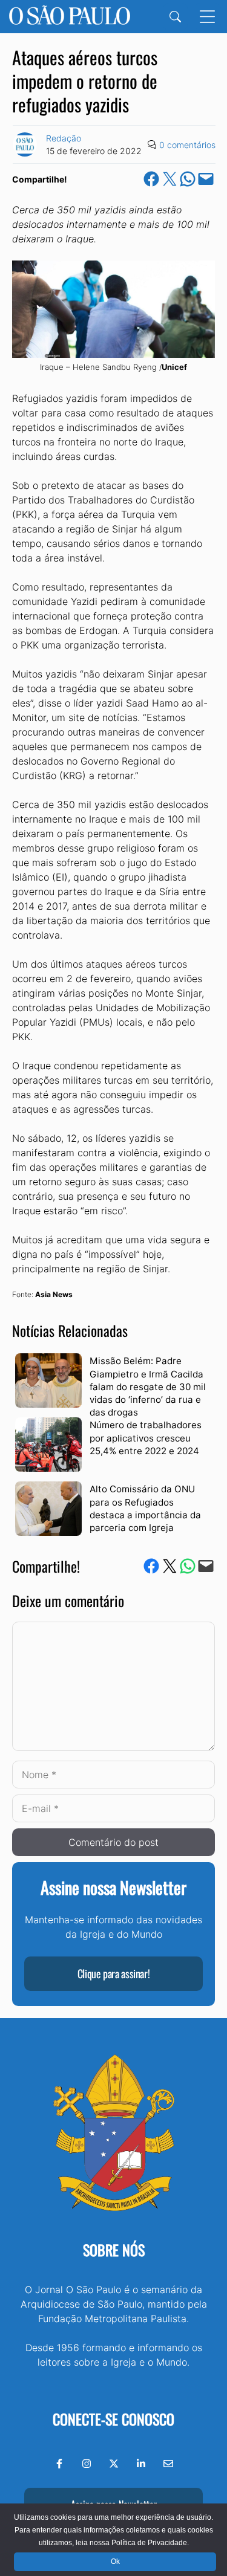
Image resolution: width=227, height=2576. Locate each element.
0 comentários (187, 145)
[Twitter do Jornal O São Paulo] (114, 2464)
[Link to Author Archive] (25, 144)
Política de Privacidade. (150, 2543)
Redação (64, 138)
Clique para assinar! (114, 1973)
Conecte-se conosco (113, 2419)
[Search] (175, 17)
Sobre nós (114, 2250)
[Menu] (207, 17)
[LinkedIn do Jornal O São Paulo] (141, 2464)
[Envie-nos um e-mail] (168, 2464)
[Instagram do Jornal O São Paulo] (87, 2464)
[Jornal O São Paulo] (70, 17)
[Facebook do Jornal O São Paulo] (59, 2464)
